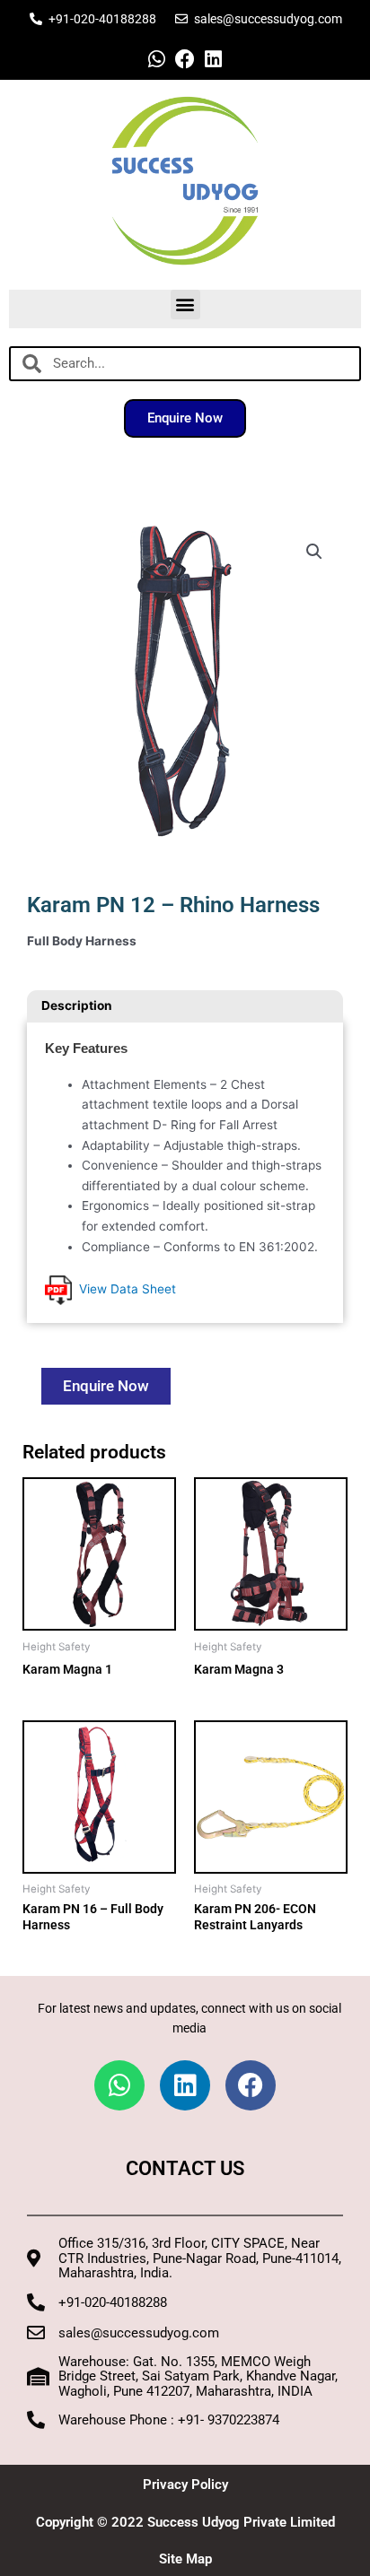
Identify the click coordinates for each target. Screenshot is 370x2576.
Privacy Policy (185, 2485)
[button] (185, 305)
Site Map (185, 2559)
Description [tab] (77, 1005)
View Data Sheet (124, 1289)
